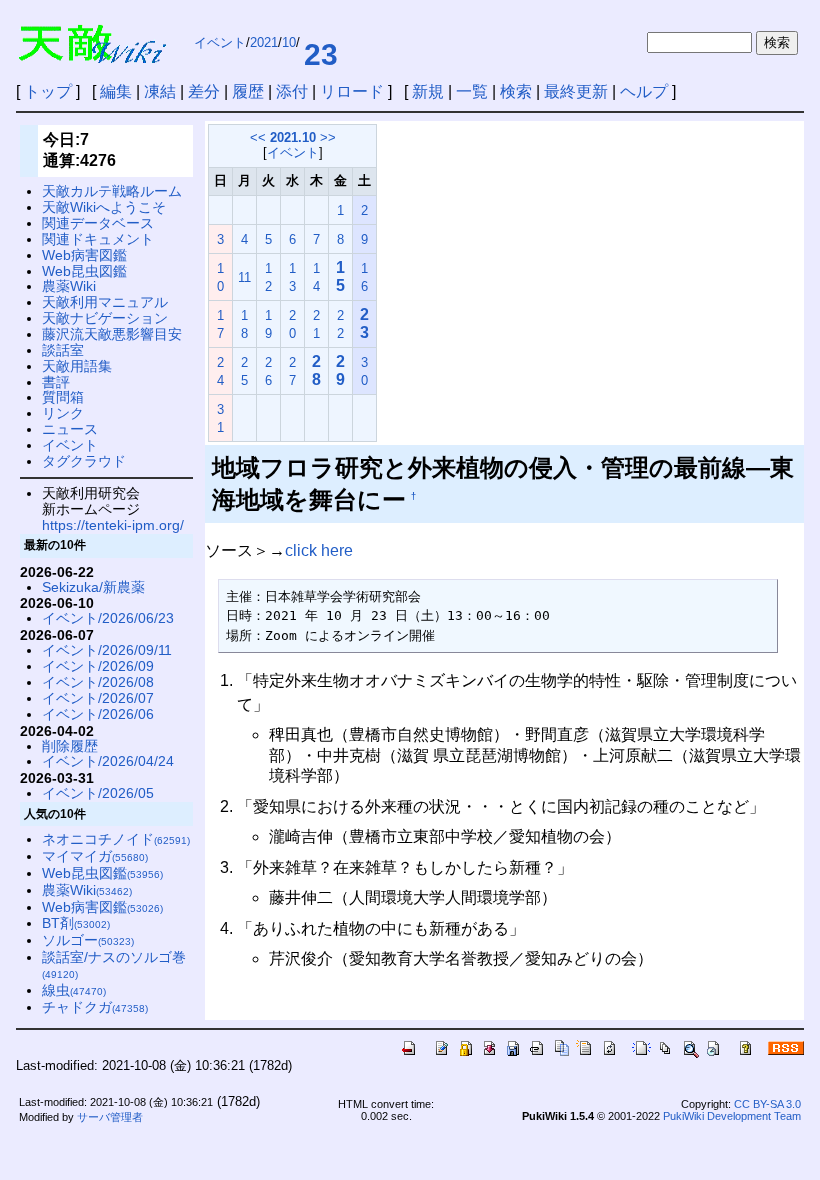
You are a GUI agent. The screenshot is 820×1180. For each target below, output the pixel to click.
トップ (48, 91)
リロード (352, 91)
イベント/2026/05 (98, 793)
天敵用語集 (77, 366)
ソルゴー (88, 940)
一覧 (472, 91)
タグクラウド (84, 461)
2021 (264, 42)
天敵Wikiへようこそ (104, 207)
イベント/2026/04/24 (108, 761)
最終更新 (576, 91)
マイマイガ (95, 856)
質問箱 (63, 397)
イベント (220, 42)
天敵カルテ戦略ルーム (112, 191)
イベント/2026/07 (98, 698)
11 (244, 277)
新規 (428, 91)
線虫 (74, 990)
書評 (56, 382)
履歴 (248, 91)
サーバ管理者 (110, 1117)
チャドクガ (95, 1007)
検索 (516, 91)
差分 (204, 91)
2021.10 (293, 137)
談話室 (63, 350)
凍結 (160, 91)
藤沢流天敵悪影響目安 (112, 334)
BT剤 (76, 923)
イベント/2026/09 (98, 666)
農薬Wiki (69, 286)
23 (321, 54)
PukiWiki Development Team (732, 1116)
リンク (63, 413)
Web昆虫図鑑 (84, 271)
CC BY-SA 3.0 (767, 1104)
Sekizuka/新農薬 (93, 587)
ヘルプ (644, 91)
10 (289, 42)
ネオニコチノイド (116, 839)
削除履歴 (70, 746)
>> (328, 137)
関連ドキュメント (98, 239)
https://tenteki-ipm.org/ (113, 525)
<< (258, 137)
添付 (292, 91)
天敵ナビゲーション (105, 318)
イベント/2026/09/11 (107, 650)
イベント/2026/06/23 (108, 618)
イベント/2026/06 (98, 714)
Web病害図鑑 (84, 255)
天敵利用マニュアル (105, 302)
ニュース (70, 429)
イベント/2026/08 (98, 682)
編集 (116, 91)
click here (319, 550)
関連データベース (98, 223)
